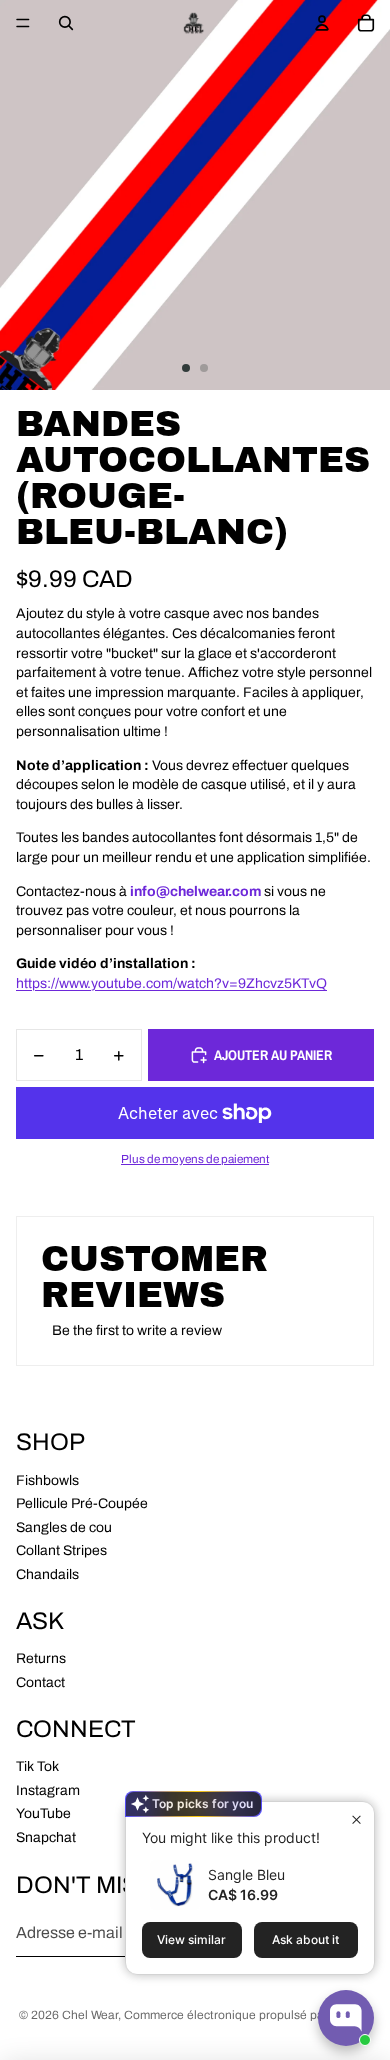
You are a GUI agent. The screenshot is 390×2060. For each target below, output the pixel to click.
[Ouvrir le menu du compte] (322, 23)
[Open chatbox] (346, 2018)
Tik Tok (37, 1766)
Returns (41, 1658)
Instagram (48, 1790)
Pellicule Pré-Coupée (82, 1503)
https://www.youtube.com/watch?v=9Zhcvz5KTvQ (171, 983)
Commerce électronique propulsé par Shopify (248, 2015)
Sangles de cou (64, 1527)
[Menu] (23, 23)
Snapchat (46, 1837)
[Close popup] (356, 1819)
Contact (40, 1682)
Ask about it (305, 1939)
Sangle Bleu (246, 1874)
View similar (191, 1939)
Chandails (47, 1574)
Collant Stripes (61, 1550)
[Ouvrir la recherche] (66, 23)
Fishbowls (47, 1480)
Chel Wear (90, 2015)
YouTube (43, 1813)
